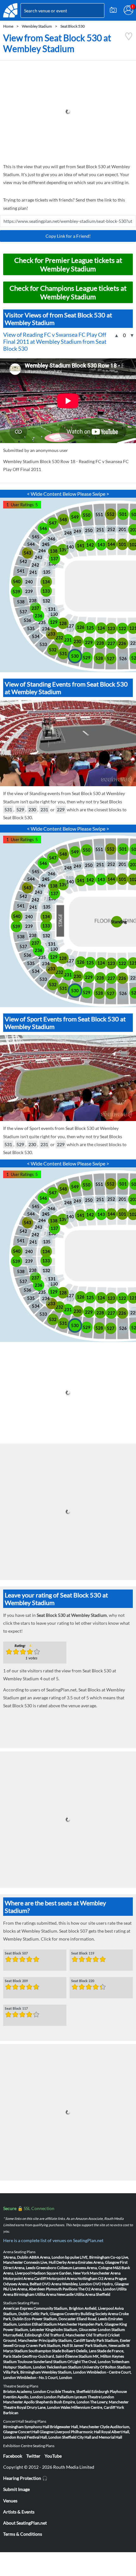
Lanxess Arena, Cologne (93, 2268)
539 (16, 592)
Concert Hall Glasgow (36, 2432)
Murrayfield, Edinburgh (23, 2335)
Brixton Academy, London (25, 2391)
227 (111, 643)
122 (122, 628)
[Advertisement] (68, 112)
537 (23, 612)
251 (100, 530)
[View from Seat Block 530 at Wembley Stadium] (129, 39)
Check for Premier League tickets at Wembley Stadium (68, 264)
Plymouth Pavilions (62, 2289)
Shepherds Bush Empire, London (62, 2402)
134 (46, 582)
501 (123, 514)
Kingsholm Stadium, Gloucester (71, 2330)
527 (111, 659)
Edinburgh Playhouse (109, 2391)
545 (36, 537)
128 (63, 623)
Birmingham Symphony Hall (26, 2427)
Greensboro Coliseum (54, 2268)
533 (43, 644)
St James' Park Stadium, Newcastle (98, 2345)
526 (123, 659)
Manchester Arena (105, 2273)
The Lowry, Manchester (109, 2402)
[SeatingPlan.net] (10, 10)
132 (46, 601)
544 (31, 544)
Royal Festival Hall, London (39, 2437)
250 (89, 530)
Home (8, 26)
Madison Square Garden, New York (60, 2273)
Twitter (33, 2456)
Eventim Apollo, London (23, 2397)
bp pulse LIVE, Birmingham (87, 2257)
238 (33, 601)
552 (111, 514)
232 (59, 638)
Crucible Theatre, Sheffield (69, 2391)
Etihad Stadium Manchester (55, 2324)
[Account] (128, 10)
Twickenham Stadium (64, 2367)
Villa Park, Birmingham (22, 2372)
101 (122, 544)
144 (111, 544)
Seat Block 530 (73, 26)
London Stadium (111, 2330)
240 (29, 582)
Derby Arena (67, 2262)
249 (77, 531)
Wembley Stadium (37, 26)
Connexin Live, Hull (40, 2262)
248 (68, 533)
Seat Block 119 (83, 1954)
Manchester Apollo (19, 2402)
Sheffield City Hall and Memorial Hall (92, 2437)
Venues (10, 2501)
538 (21, 602)
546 (43, 528)
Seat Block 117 (16, 2009)
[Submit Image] (113, 10)
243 (39, 557)
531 (63, 654)
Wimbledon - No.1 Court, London (44, 2377)
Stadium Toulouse (18, 2362)
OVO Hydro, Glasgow (111, 2284)
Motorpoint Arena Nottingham (72, 2278)
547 (53, 523)
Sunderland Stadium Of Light (57, 2362)
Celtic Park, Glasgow (47, 2314)
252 (111, 529)
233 (52, 634)
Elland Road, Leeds (92, 2319)
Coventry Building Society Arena (91, 2314)
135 (47, 572)
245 (46, 544)
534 (36, 636)
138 (54, 551)
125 (90, 628)
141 (81, 546)
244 (42, 551)
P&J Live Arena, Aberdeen (24, 2289)
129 (54, 622)
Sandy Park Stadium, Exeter (108, 2340)
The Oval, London (96, 2362)
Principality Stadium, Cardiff (62, 2340)
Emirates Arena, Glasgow (99, 2262)
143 (101, 545)
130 (54, 614)
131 (52, 609)
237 (35, 608)
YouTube (53, 2456)
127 (70, 626)
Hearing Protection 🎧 (25, 2478)
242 (35, 565)
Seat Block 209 (16, 1981)
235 (42, 622)
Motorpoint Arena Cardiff (25, 2278)
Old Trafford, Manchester (64, 2335)
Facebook (13, 2456)
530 (75, 656)
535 (31, 628)
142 (90, 545)
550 (87, 515)
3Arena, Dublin (16, 2257)
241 (33, 572)
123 (111, 628)
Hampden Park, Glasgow (98, 2324)
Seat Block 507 (16, 1954)
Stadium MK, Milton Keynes (101, 2356)
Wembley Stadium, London (64, 2372)
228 (100, 643)
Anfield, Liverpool (99, 2308)
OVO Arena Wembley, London (67, 2284)
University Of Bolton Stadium (106, 2367)
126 (81, 627)
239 (29, 591)
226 (122, 643)
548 (63, 520)
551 (99, 515)
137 (54, 559)
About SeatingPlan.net (25, 2523)
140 (70, 547)
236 (39, 616)
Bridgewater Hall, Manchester (75, 2427)
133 (46, 591)
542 (23, 561)
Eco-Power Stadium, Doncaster (50, 2319)
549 (75, 517)
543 (28, 553)
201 (122, 529)
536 (28, 620)
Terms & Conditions (23, 2534)
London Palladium (59, 2397)
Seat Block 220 (83, 1981)
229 (89, 642)
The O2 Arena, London (97, 2289)
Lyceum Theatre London (94, 2397)
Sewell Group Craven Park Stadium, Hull (36, 2345)
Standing (117, 922)
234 (46, 629)
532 (53, 650)
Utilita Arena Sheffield (92, 2294)
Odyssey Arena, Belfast (22, 2284)
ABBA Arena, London (47, 2257)
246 (52, 539)
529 (87, 658)
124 (101, 628)
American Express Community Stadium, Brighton (43, 2308)
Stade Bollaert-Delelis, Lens (74, 2351)
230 (77, 641)
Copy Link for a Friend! (68, 236)
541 (21, 571)
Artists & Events (19, 2512)
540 (17, 581)
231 (68, 640)
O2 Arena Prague (112, 2278)
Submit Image (16, 2489)
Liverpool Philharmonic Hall (77, 2432)
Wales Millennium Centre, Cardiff (88, 2407)
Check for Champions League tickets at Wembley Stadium (68, 292)
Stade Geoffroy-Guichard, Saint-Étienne (45, 2356)
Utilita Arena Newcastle (54, 2294)
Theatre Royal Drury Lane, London (32, 2407)
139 (63, 550)
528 (99, 658)
